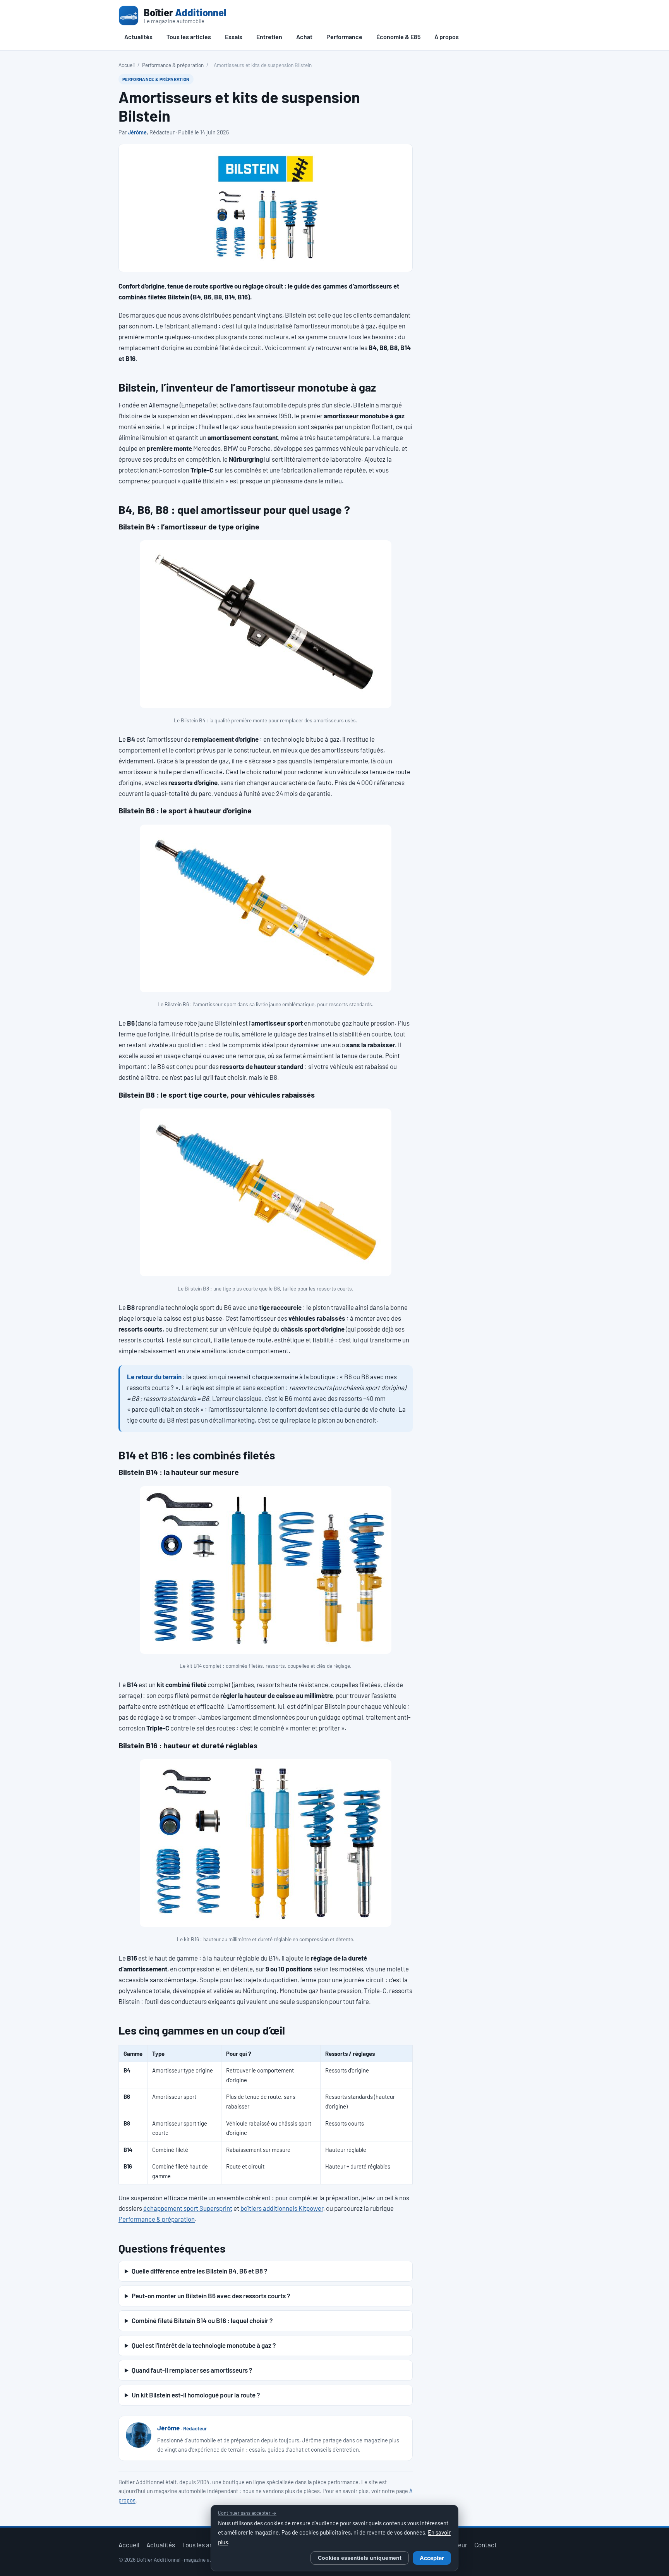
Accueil (127, 65)
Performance (344, 37)
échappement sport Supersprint (188, 2208)
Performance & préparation (173, 65)
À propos (447, 37)
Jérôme (137, 132)
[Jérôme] (139, 2435)
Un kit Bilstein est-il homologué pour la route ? (196, 2395)
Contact (485, 2545)
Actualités (138, 37)
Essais (234, 37)
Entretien (269, 37)
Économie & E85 (398, 37)
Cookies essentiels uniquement (360, 2558)
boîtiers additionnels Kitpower (282, 2208)
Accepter (432, 2558)
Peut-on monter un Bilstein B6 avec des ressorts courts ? (211, 2296)
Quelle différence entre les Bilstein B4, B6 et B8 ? (199, 2271)
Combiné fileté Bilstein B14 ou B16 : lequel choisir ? (202, 2320)
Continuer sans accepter (247, 2513)
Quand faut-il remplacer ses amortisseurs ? (192, 2370)
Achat (304, 37)
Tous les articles (189, 37)
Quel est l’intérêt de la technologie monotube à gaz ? (204, 2345)
